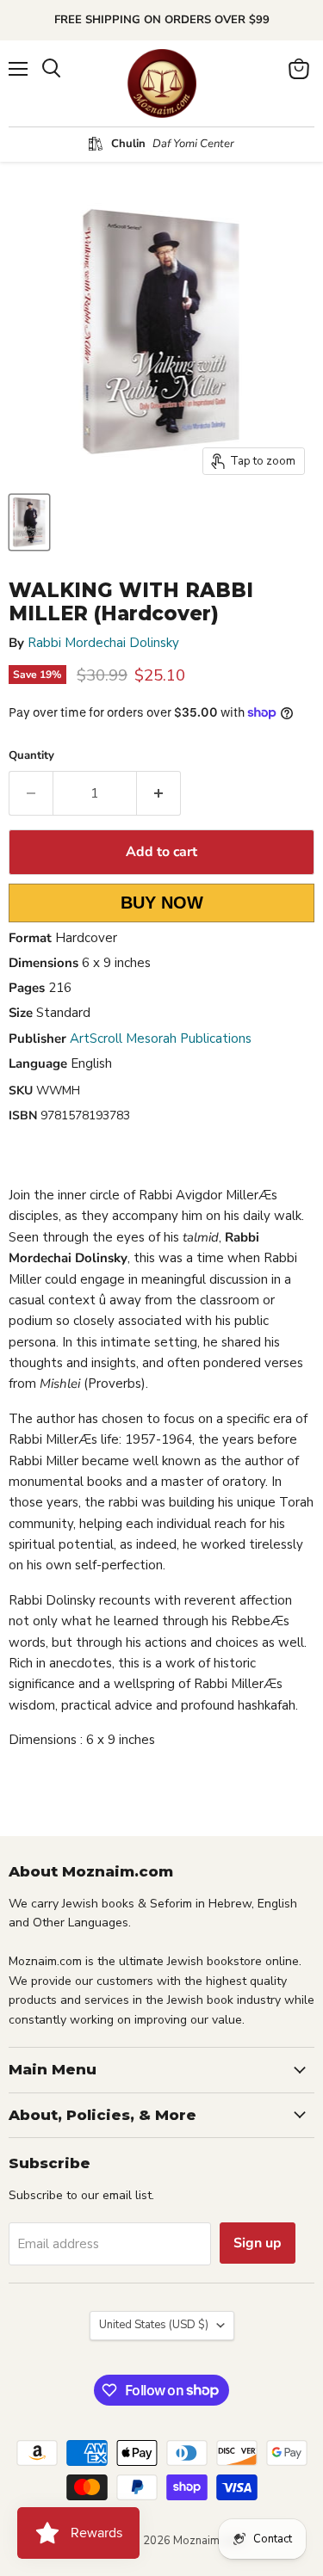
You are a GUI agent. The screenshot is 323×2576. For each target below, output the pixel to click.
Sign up (258, 2243)
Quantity (31, 756)
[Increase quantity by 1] (159, 793)
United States (154, 2325)
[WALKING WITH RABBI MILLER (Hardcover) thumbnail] (29, 522)
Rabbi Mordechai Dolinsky (103, 643)
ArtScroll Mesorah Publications (161, 1038)
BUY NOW (162, 903)
